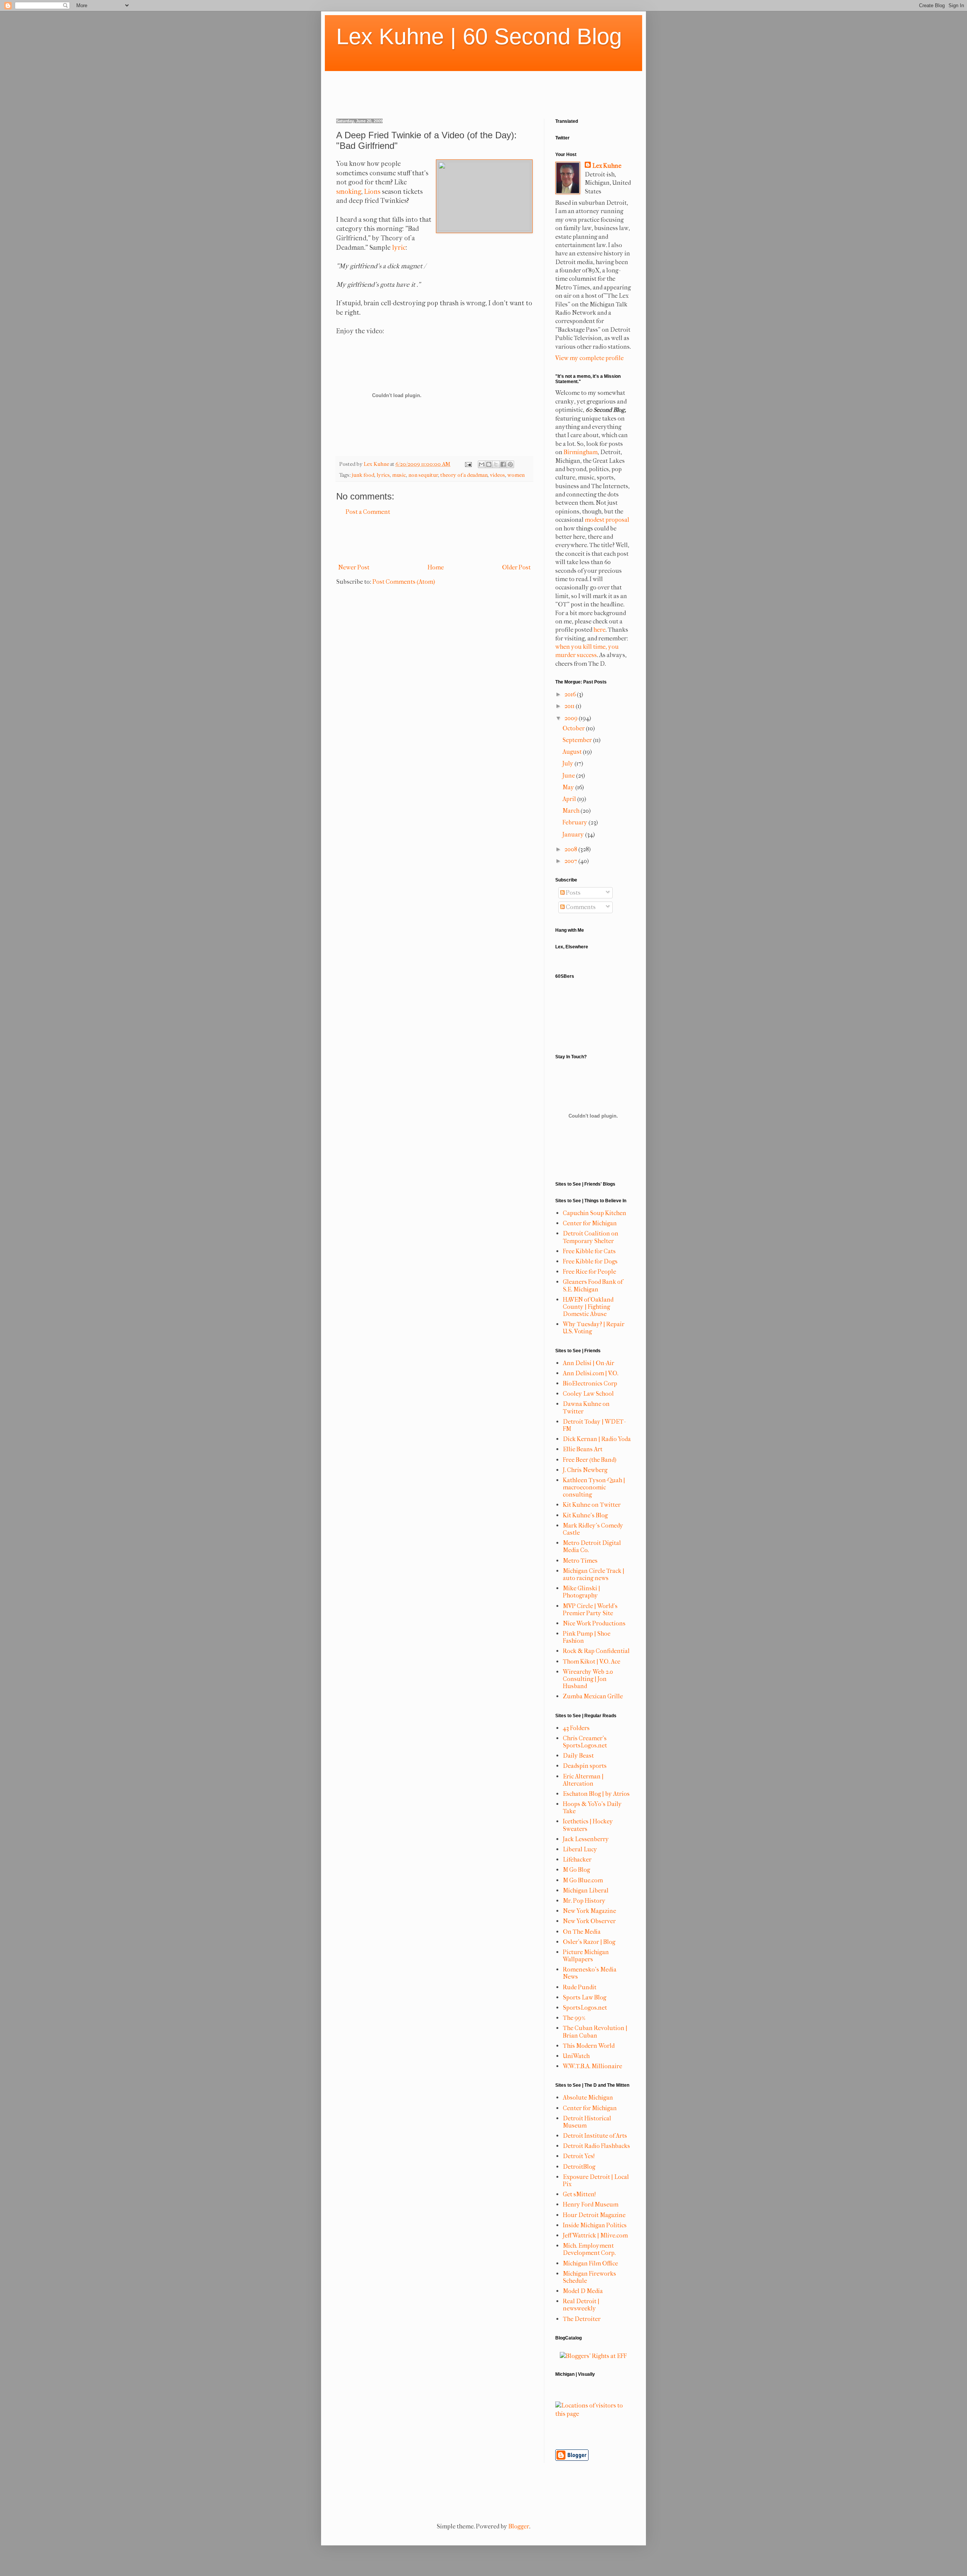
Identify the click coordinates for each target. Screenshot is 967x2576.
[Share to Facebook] (503, 464)
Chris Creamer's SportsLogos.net (585, 1742)
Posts (573, 893)
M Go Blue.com (583, 1880)
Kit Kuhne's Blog (585, 1515)
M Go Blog (576, 1870)
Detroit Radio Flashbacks (596, 2146)
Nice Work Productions (594, 1623)
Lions (372, 192)
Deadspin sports (585, 1766)
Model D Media (583, 2291)
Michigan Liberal (586, 1890)
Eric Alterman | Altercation (583, 1780)
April (570, 799)
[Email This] (482, 464)
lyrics (383, 475)
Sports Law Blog (585, 1997)
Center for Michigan (590, 1223)
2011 (570, 706)
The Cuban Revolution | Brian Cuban (595, 2032)
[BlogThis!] (489, 464)
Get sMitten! (579, 2194)
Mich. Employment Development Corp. (589, 2249)
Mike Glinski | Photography (582, 1592)
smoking (349, 192)
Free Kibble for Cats (589, 1251)
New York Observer (589, 1921)
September (578, 740)
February (575, 822)
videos (497, 475)
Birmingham (581, 452)
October (574, 728)
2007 (571, 861)
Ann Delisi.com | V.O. (591, 1373)
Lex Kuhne (607, 166)
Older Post (516, 567)
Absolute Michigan (588, 2097)
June (569, 775)
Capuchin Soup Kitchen (595, 1213)
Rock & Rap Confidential (596, 1651)
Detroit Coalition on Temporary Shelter (591, 1237)
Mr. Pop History (584, 1901)
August (573, 752)
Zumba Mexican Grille (593, 1696)
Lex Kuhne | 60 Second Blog (479, 36)
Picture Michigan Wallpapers (586, 1956)
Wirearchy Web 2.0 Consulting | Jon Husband (588, 1679)
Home (436, 567)
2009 (572, 718)
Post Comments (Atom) (404, 582)
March (572, 811)
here (599, 630)
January (574, 834)
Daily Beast (578, 1756)
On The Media (582, 1932)
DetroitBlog (579, 2167)
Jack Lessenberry (586, 1839)
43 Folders (576, 1728)
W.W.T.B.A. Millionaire (592, 2066)
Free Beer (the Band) (590, 1460)
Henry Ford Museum (591, 2204)
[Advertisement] (474, 88)
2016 (571, 694)
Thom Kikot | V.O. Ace (592, 1661)
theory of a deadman (464, 475)
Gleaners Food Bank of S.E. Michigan (593, 1285)
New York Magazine (589, 1911)
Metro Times (580, 1561)
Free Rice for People (589, 1272)
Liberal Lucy (580, 1849)
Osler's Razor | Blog (589, 1942)
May (569, 787)
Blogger (519, 2526)
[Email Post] (468, 464)
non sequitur (423, 475)
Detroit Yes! (579, 2156)
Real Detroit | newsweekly (581, 2305)
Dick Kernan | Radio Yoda (597, 1439)
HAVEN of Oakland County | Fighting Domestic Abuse (588, 1307)
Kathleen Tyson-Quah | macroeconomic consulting (594, 1487)
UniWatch (576, 2056)
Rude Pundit (580, 1987)
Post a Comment (368, 512)
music (399, 475)
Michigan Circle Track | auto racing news (594, 1574)
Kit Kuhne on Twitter (592, 1505)
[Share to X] (496, 464)
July (568, 763)
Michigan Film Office (590, 2263)
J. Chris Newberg (585, 1470)
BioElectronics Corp (590, 1383)
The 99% (574, 2018)
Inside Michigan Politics (595, 2225)
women (516, 475)
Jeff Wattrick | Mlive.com (595, 2235)
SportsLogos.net (585, 2008)
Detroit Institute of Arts (595, 2136)
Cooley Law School (588, 1394)
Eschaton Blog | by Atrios (596, 1794)
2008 (571, 849)
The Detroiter (582, 2319)
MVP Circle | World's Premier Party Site (590, 1610)
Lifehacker (577, 1859)
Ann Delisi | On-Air (589, 1363)
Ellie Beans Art (583, 1449)
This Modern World (589, 2046)
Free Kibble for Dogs (590, 1261)
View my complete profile (589, 358)
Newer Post (354, 567)
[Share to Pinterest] (510, 464)
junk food (363, 475)
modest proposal (607, 520)
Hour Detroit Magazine (594, 2215)
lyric (399, 248)
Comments (580, 907)
